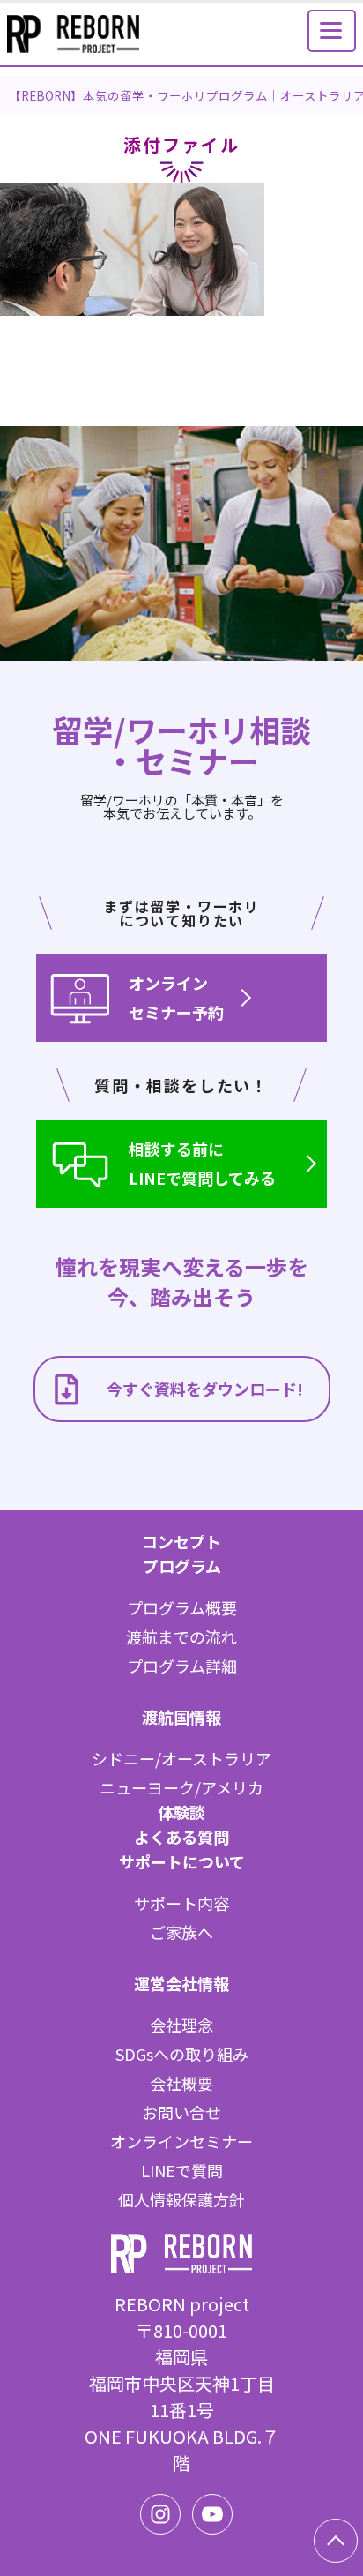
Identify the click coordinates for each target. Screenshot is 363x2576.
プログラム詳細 (182, 1666)
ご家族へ (181, 1932)
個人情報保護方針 (181, 2199)
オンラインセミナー (181, 2141)
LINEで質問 (182, 2170)
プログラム (182, 1566)
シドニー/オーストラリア (181, 1758)
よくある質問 (181, 1837)
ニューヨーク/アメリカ (181, 1787)
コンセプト (181, 1541)
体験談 (181, 1812)
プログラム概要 (182, 1607)
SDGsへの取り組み (182, 2054)
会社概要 (181, 2083)
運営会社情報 (181, 1983)
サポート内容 (181, 1903)
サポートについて (182, 1861)
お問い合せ (181, 2112)
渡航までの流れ (181, 1636)
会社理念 (181, 2025)
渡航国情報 (181, 1717)
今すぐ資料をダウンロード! (205, 1389)
